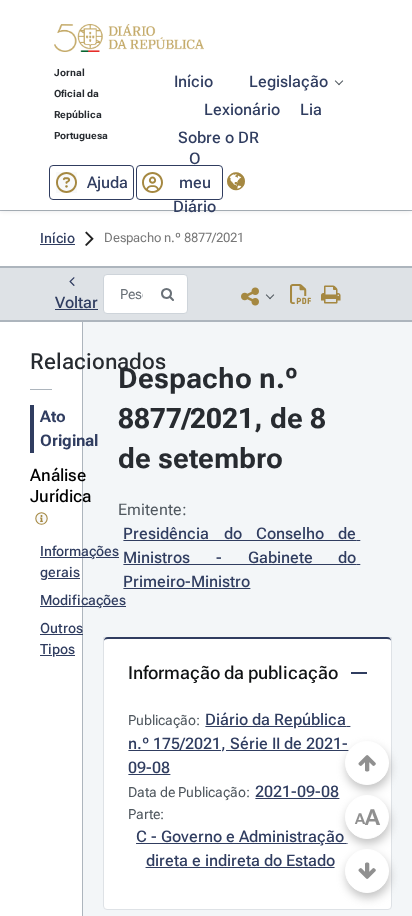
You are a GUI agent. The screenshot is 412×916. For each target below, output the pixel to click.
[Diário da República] (129, 42)
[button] (129, 41)
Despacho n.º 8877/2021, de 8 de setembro (225, 418)
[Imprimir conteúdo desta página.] (331, 296)
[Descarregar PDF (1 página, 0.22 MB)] (300, 296)
